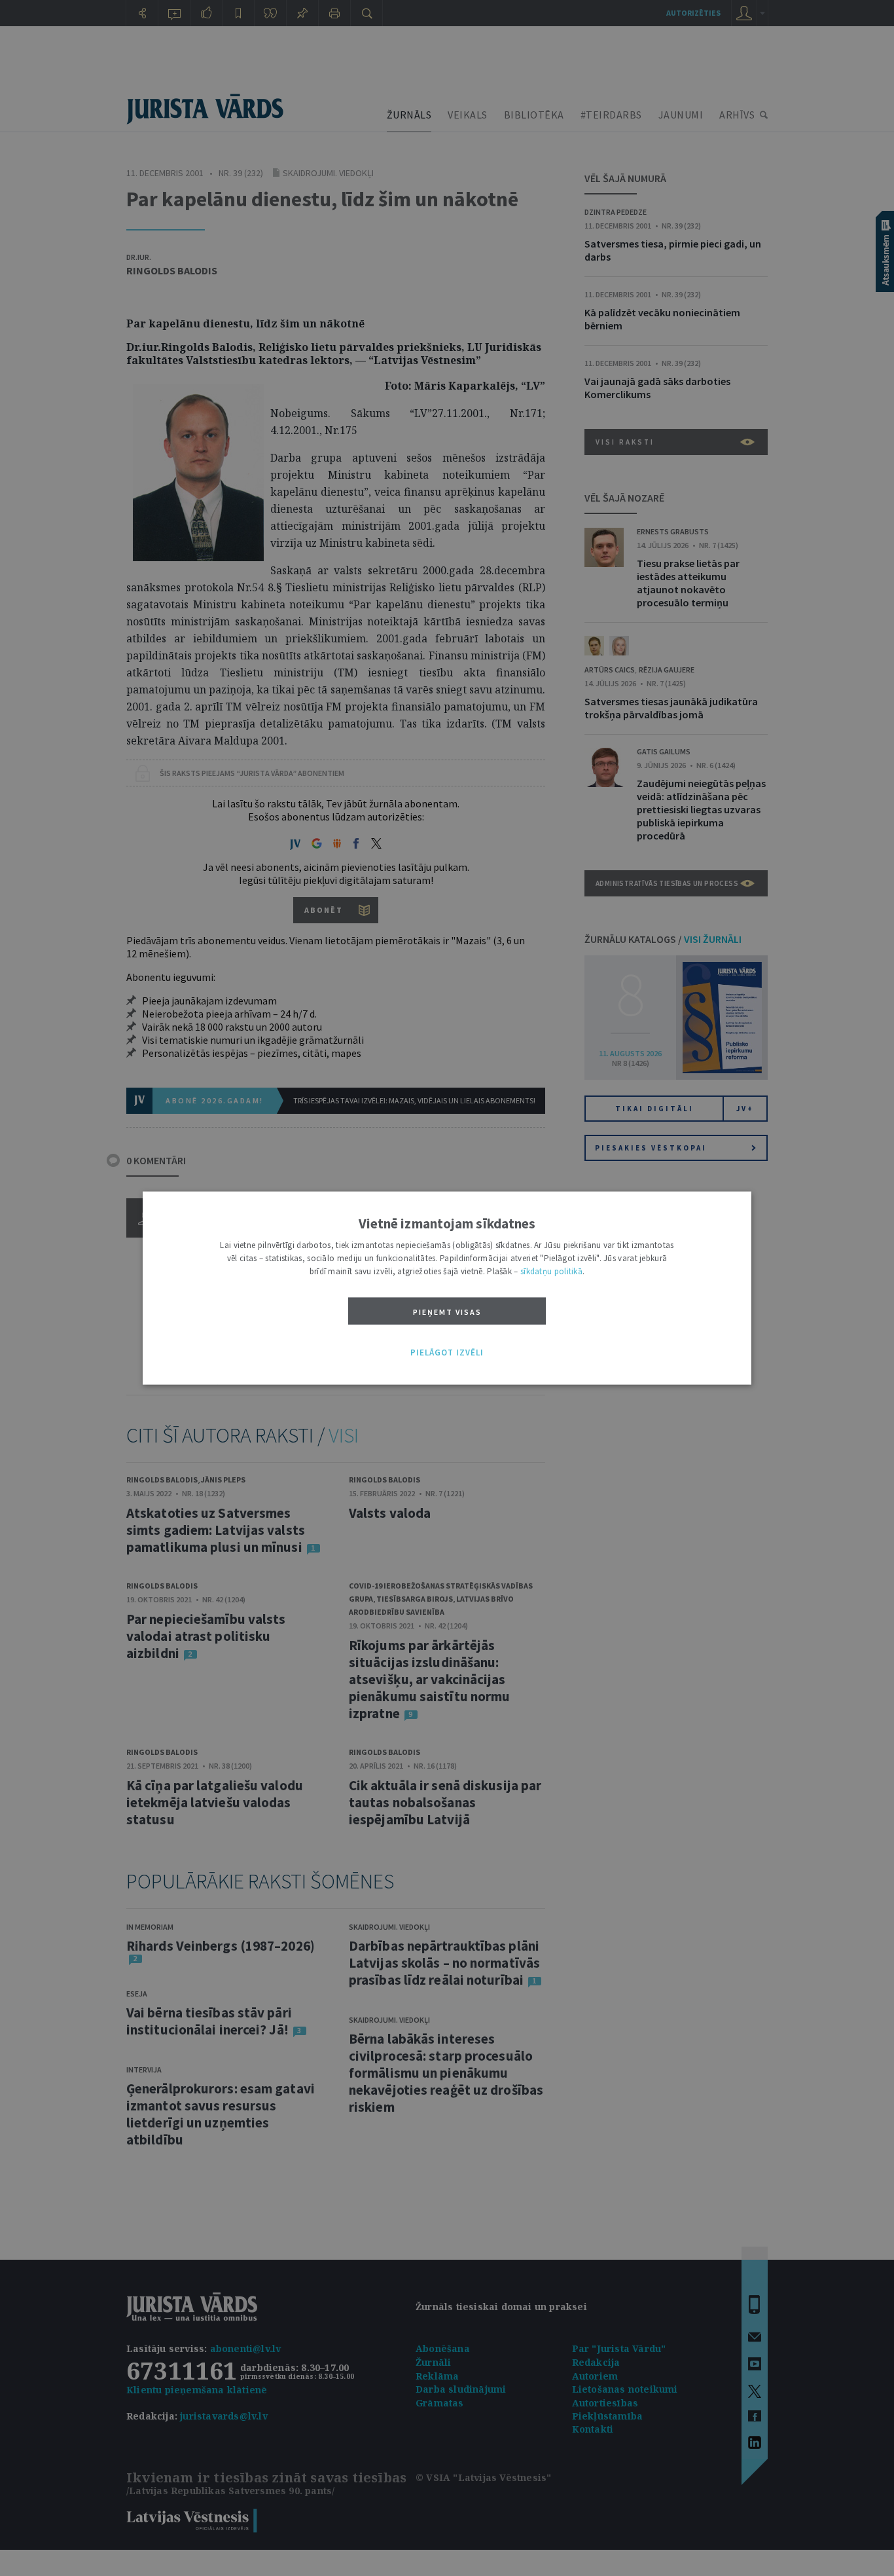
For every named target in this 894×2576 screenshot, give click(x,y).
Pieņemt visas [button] (447, 1312)
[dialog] (447, 1288)
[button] (447, 1353)
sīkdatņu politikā (551, 1271)
